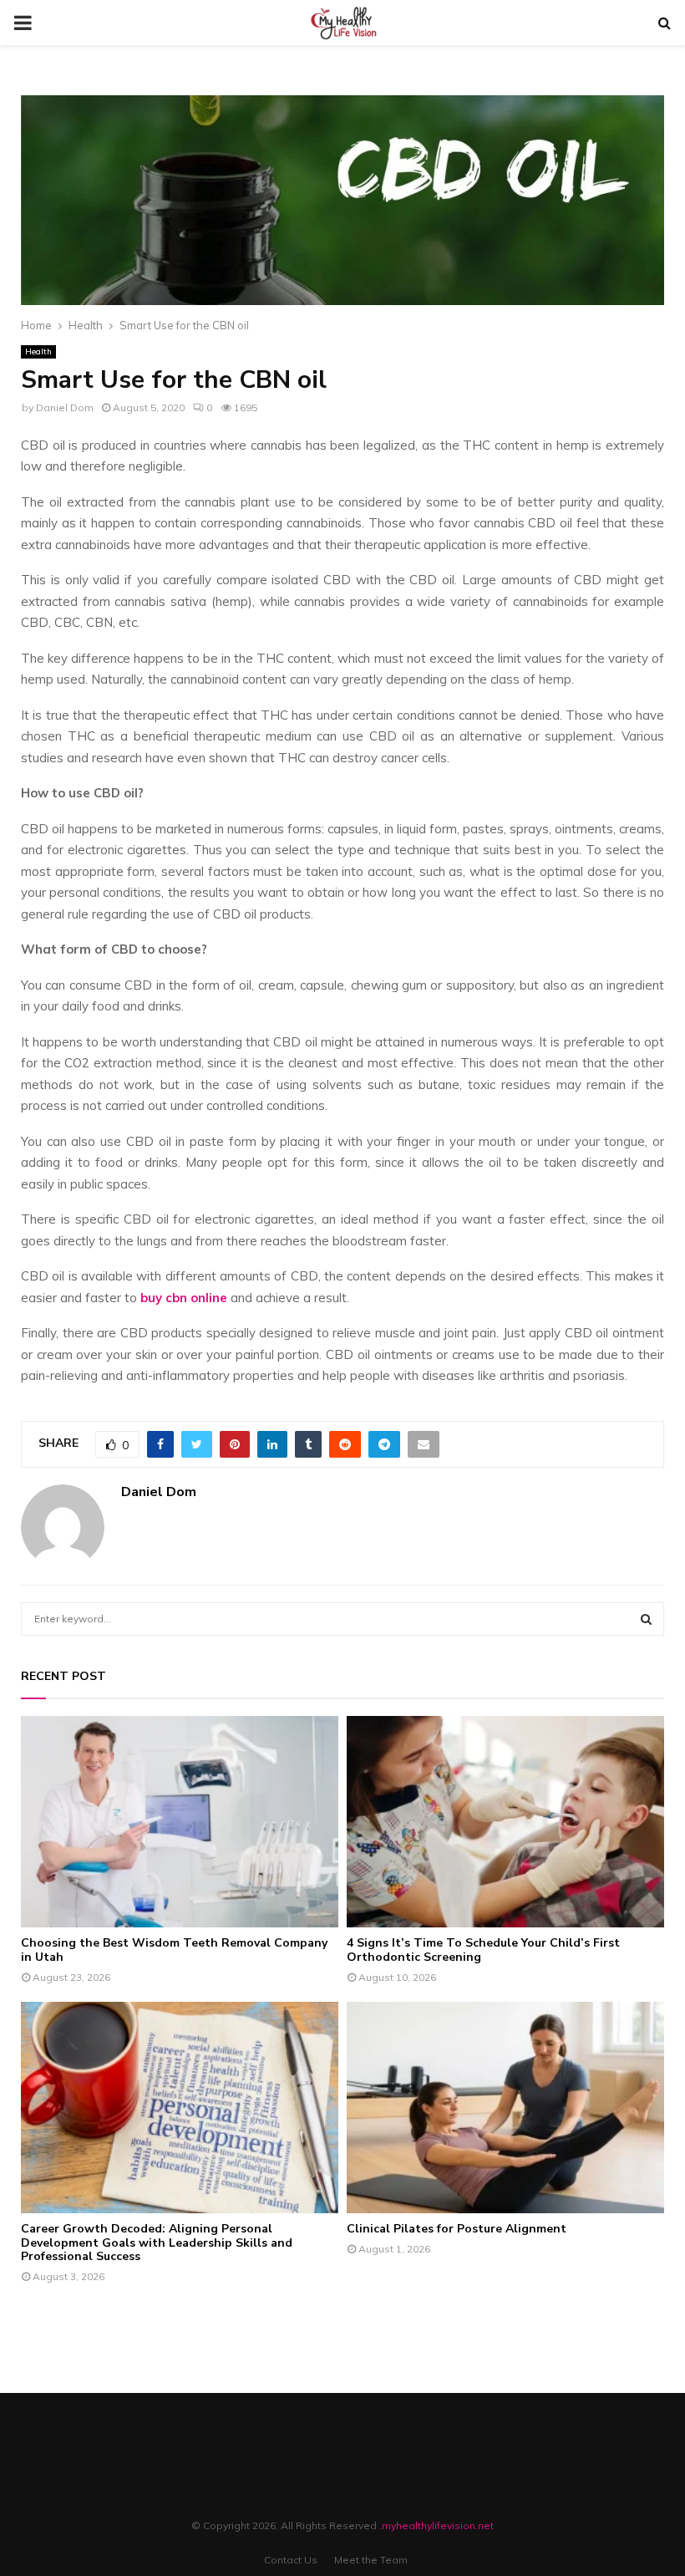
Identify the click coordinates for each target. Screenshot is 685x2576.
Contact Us (291, 2560)
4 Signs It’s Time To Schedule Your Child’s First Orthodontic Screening (483, 1950)
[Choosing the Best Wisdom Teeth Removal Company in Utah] (180, 1822)
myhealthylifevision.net (438, 2525)
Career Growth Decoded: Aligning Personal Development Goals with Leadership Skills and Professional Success (157, 2243)
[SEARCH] (646, 1619)
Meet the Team (371, 2560)
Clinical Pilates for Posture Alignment (457, 2229)
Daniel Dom (65, 407)
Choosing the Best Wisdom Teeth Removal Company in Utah (174, 1950)
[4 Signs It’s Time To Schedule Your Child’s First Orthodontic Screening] (505, 1822)
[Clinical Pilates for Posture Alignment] (505, 2108)
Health (38, 351)
